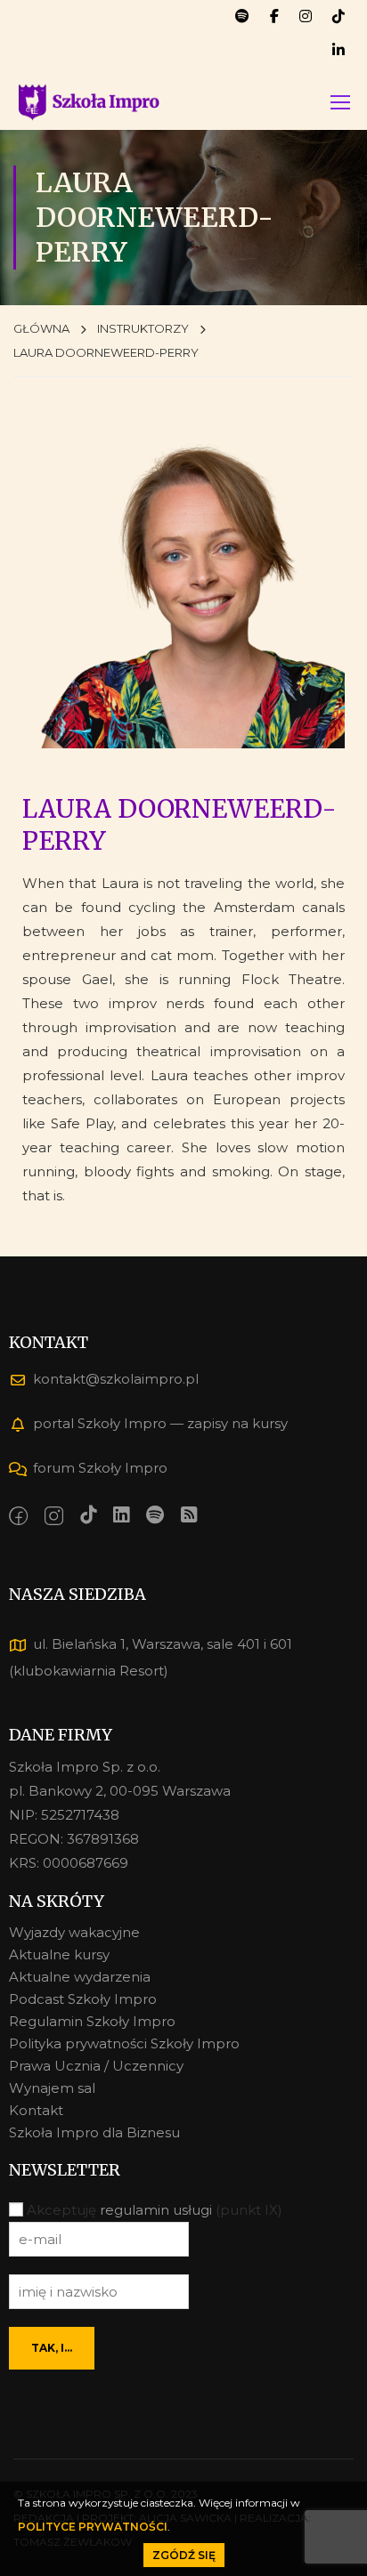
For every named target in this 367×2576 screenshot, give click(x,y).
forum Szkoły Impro (100, 1468)
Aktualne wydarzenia (80, 1977)
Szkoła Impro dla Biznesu (94, 2132)
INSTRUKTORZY (143, 328)
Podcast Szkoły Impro (83, 1999)
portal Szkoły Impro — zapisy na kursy (160, 1423)
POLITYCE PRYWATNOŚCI (93, 2527)
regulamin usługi (156, 2210)
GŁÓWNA (41, 328)
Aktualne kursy (59, 1954)
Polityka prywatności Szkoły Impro (124, 2043)
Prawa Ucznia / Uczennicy (96, 2066)
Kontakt (36, 2110)
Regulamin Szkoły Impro (92, 2021)
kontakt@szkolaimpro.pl (116, 1379)
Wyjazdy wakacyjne (74, 1932)
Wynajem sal (52, 2088)
